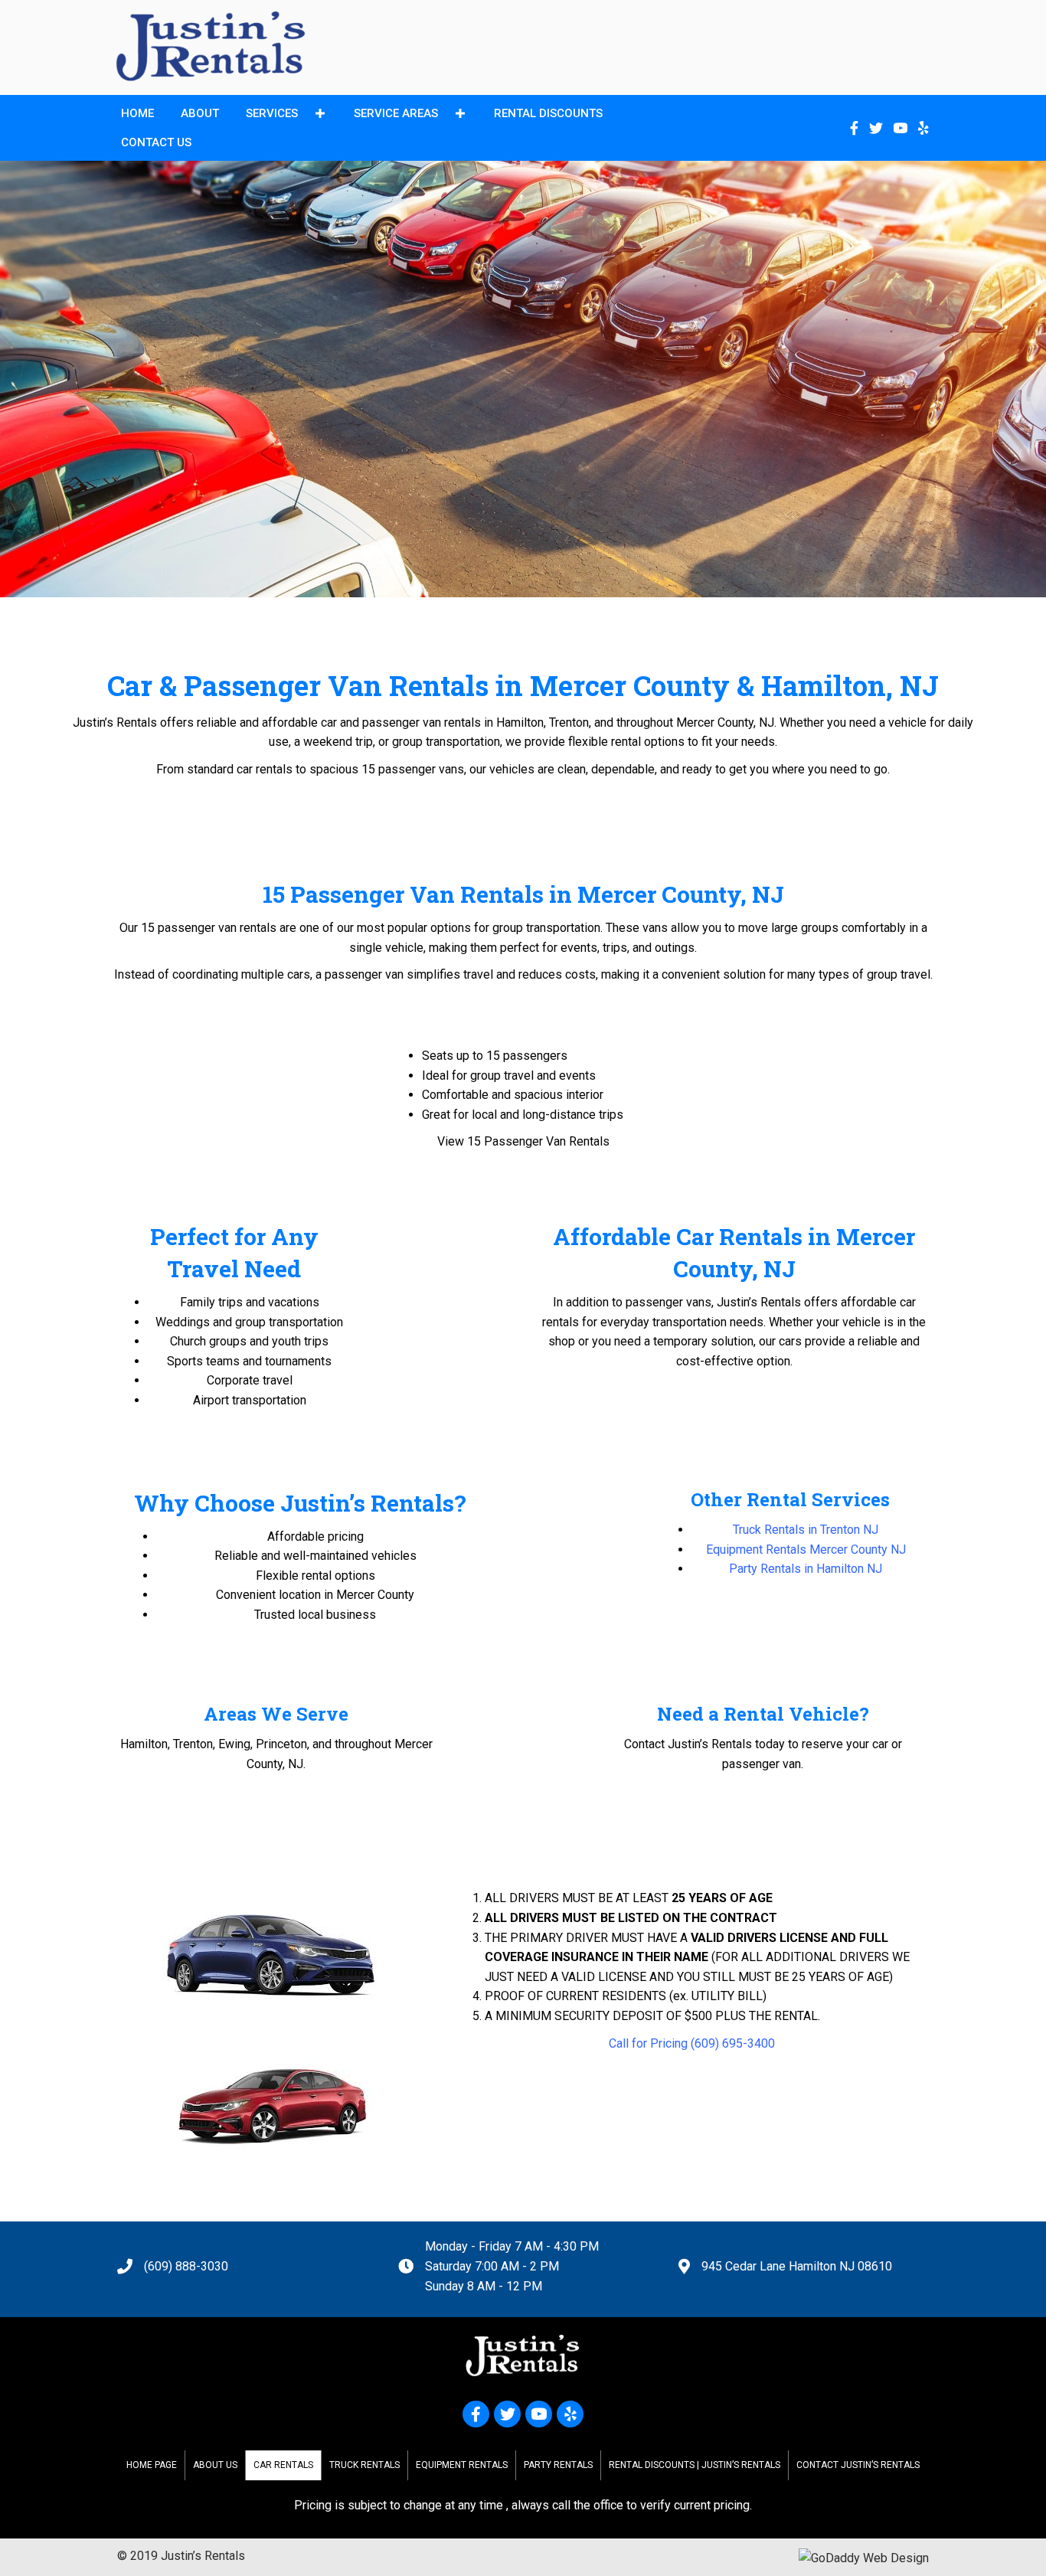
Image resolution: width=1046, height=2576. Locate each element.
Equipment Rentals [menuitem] (462, 2465)
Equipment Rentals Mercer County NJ (806, 1550)
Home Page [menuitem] (152, 2465)
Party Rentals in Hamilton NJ (806, 1569)
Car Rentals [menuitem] (283, 2465)
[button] (320, 114)
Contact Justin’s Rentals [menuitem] (858, 2465)
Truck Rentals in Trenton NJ (806, 1530)
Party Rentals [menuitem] (558, 2465)
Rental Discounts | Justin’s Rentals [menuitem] (695, 2465)
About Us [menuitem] (215, 2465)
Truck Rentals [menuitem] (364, 2465)
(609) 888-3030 (186, 2266)
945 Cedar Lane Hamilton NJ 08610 (797, 2266)
